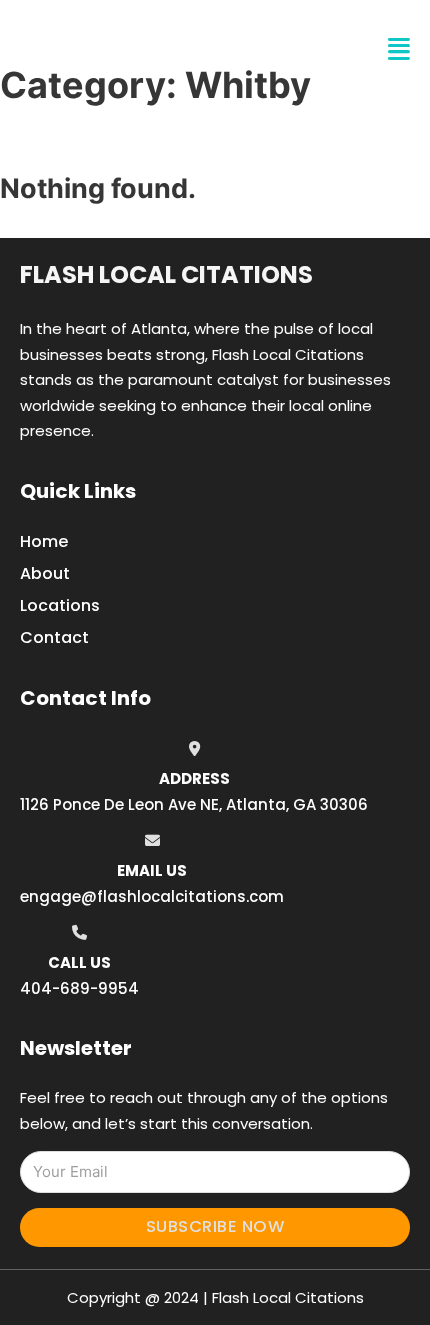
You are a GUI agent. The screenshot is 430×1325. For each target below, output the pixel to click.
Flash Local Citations (166, 274)
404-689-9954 (79, 988)
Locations (60, 605)
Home (44, 541)
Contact (54, 637)
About (45, 573)
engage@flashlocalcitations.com (152, 896)
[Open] (399, 49)
